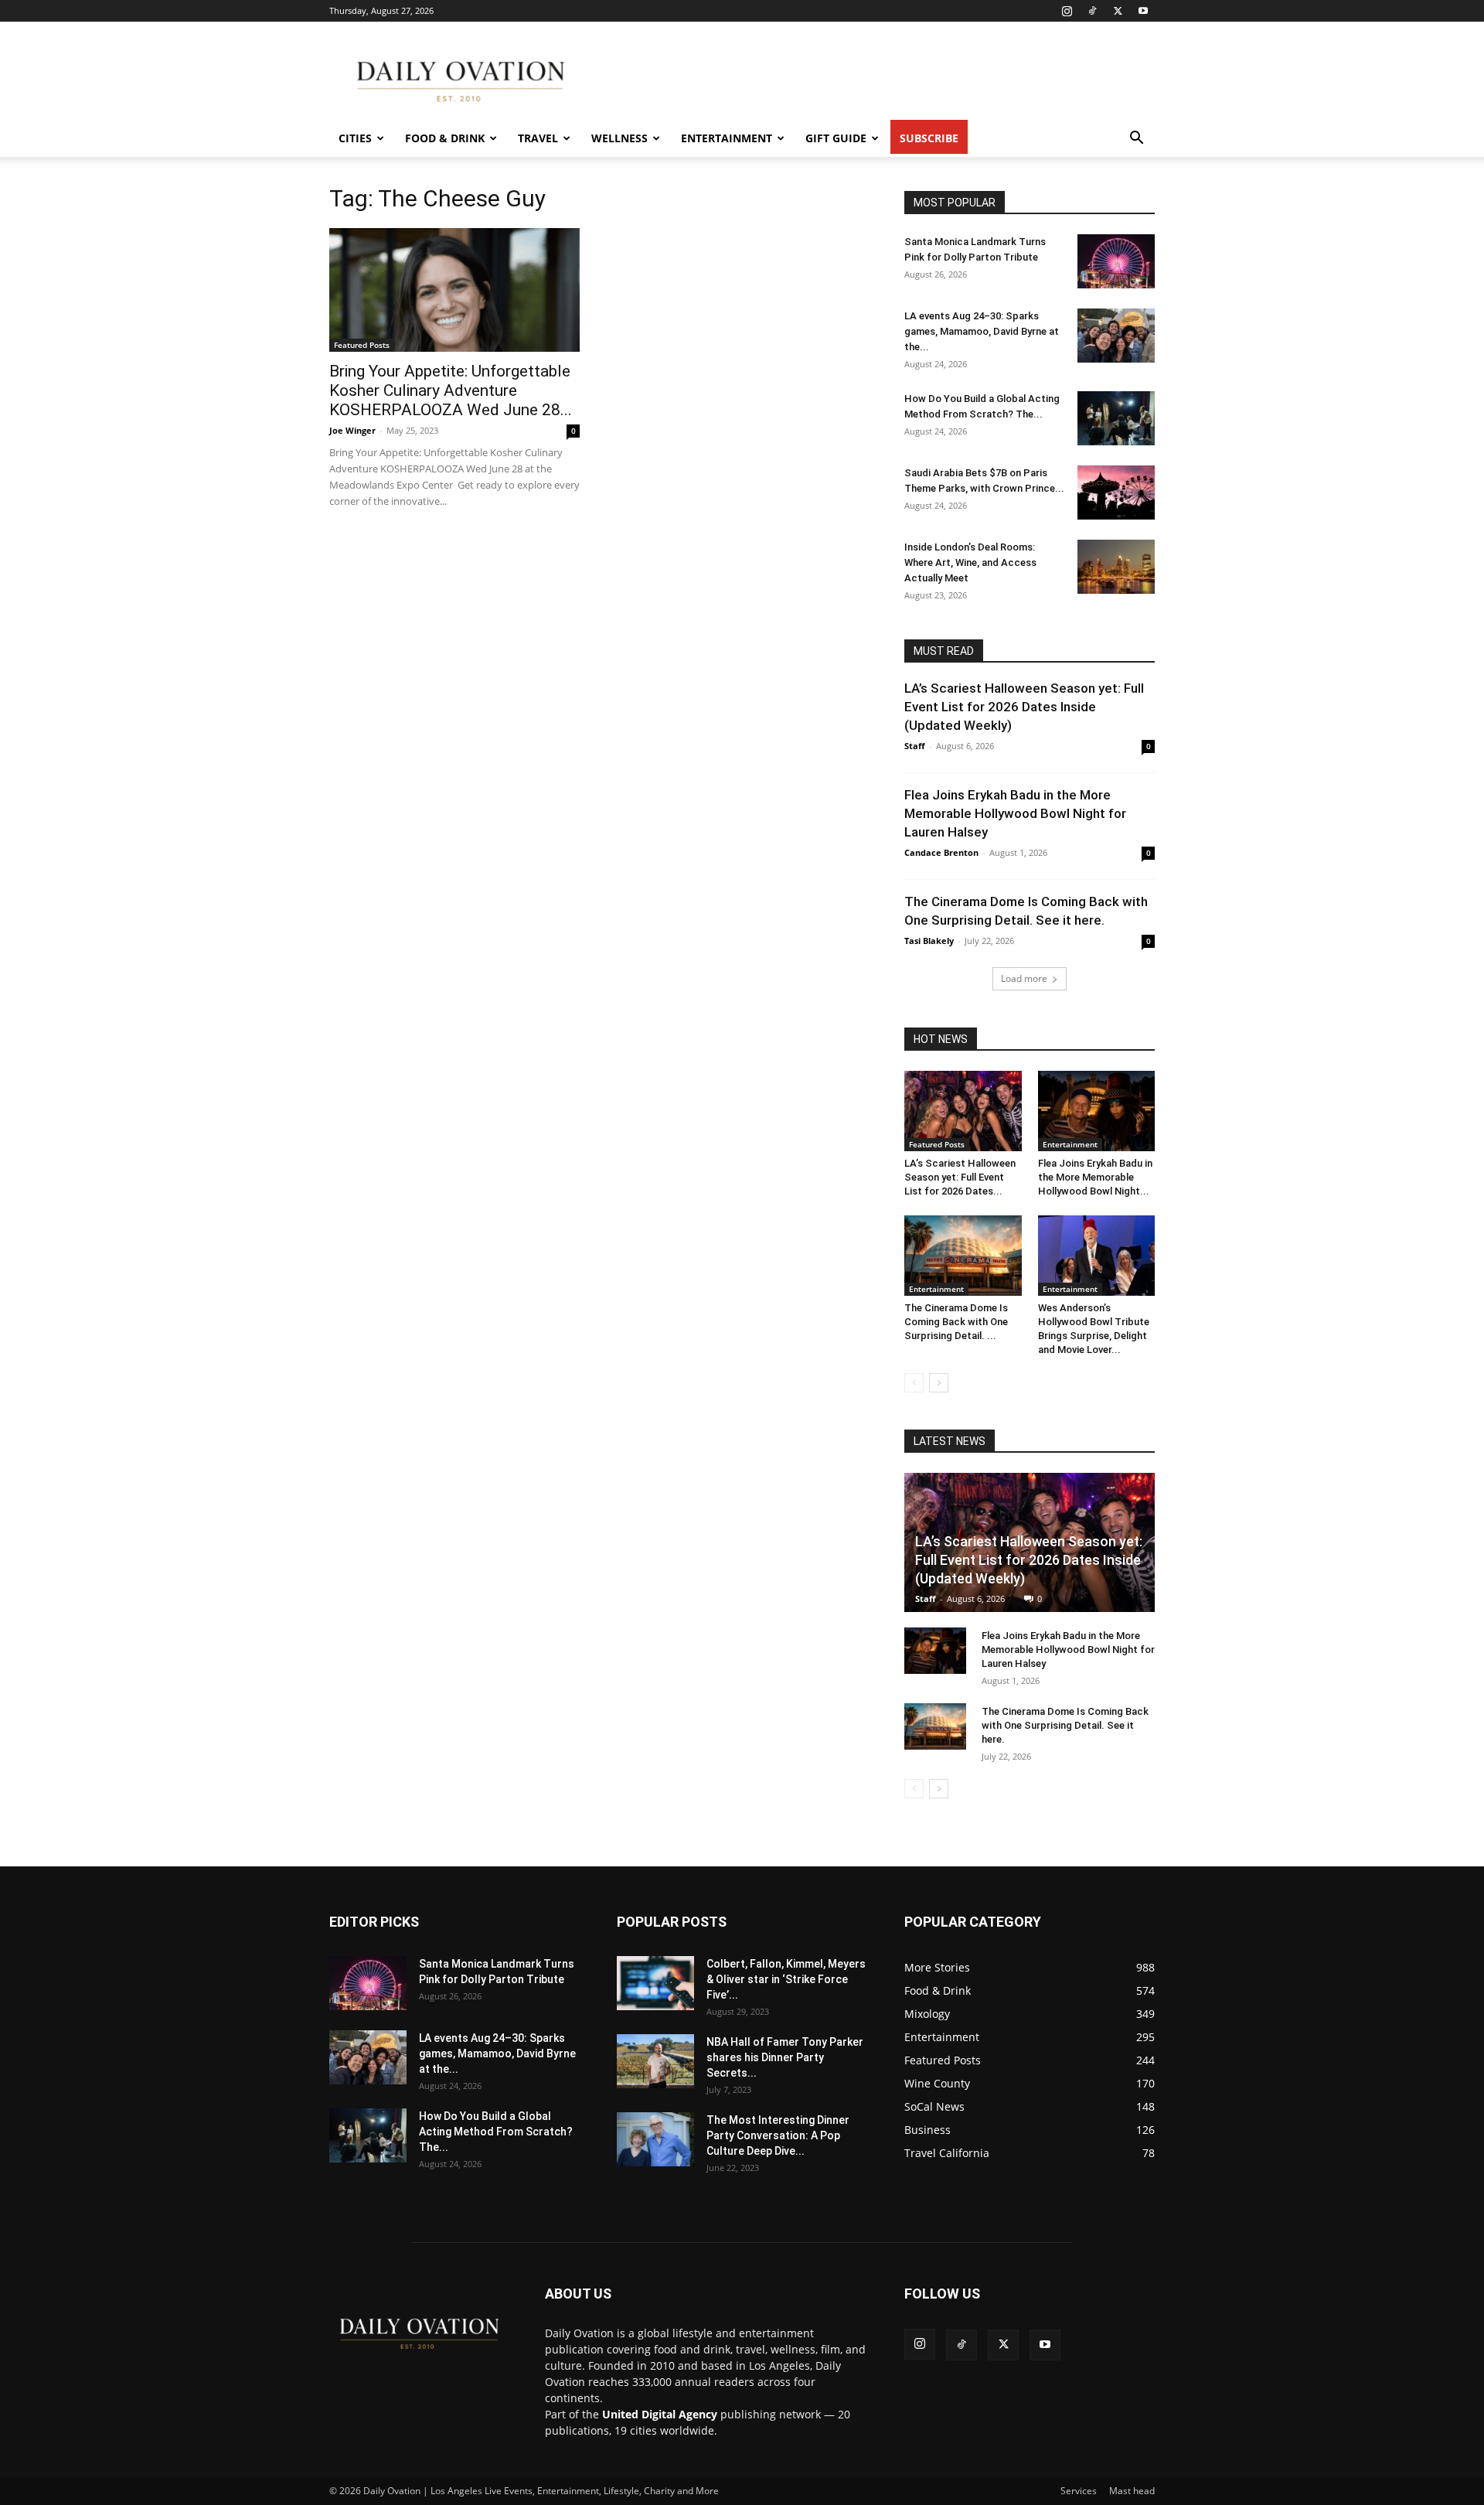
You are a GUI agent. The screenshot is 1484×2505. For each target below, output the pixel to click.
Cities (355, 138)
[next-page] (939, 1383)
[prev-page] (914, 1383)
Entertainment (727, 138)
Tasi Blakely (929, 941)
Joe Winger (352, 430)
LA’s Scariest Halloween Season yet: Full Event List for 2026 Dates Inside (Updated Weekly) (1024, 707)
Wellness (619, 138)
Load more (1024, 978)
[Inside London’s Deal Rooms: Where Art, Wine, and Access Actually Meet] (1116, 567)
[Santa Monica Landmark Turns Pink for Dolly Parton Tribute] (1116, 261)
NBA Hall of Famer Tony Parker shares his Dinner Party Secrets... (785, 2057)
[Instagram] (1067, 11)
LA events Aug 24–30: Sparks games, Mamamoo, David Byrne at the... (982, 331)
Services (1079, 2491)
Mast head (1132, 2491)
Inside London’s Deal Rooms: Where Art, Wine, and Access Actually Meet (970, 562)
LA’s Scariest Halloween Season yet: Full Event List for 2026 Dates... (960, 1177)
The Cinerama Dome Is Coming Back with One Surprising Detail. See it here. (1065, 1725)
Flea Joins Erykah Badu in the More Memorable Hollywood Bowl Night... (1095, 1177)
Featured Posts (362, 345)
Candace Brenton (941, 852)
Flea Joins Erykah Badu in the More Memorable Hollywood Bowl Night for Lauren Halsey (1015, 813)
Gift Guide (836, 138)
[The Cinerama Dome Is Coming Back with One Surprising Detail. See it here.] (963, 1256)
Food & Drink (445, 138)
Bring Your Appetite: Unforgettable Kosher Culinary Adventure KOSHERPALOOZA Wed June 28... (451, 390)
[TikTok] (1092, 11)
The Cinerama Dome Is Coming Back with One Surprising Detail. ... (956, 1322)
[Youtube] (1143, 11)
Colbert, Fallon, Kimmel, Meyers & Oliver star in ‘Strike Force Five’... (786, 1979)
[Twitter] (1118, 11)
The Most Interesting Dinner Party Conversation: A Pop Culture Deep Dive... (778, 2135)
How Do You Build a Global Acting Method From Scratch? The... (496, 2132)
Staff (915, 746)
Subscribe (929, 138)
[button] (1136, 140)
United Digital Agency (660, 2414)
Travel (538, 138)
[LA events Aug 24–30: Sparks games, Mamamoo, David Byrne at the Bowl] (1116, 336)
